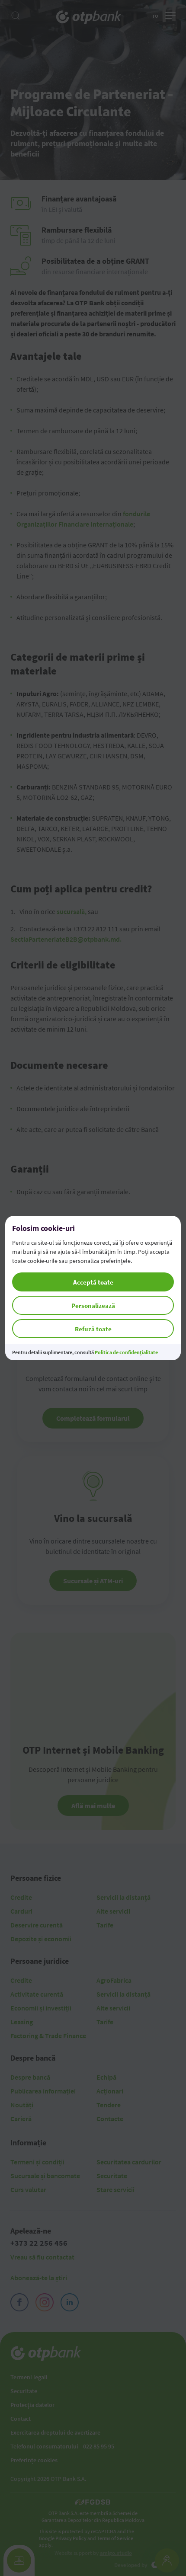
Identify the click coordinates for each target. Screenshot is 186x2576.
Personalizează (93, 1306)
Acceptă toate (93, 1282)
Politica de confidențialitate (126, 1352)
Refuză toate (93, 1329)
